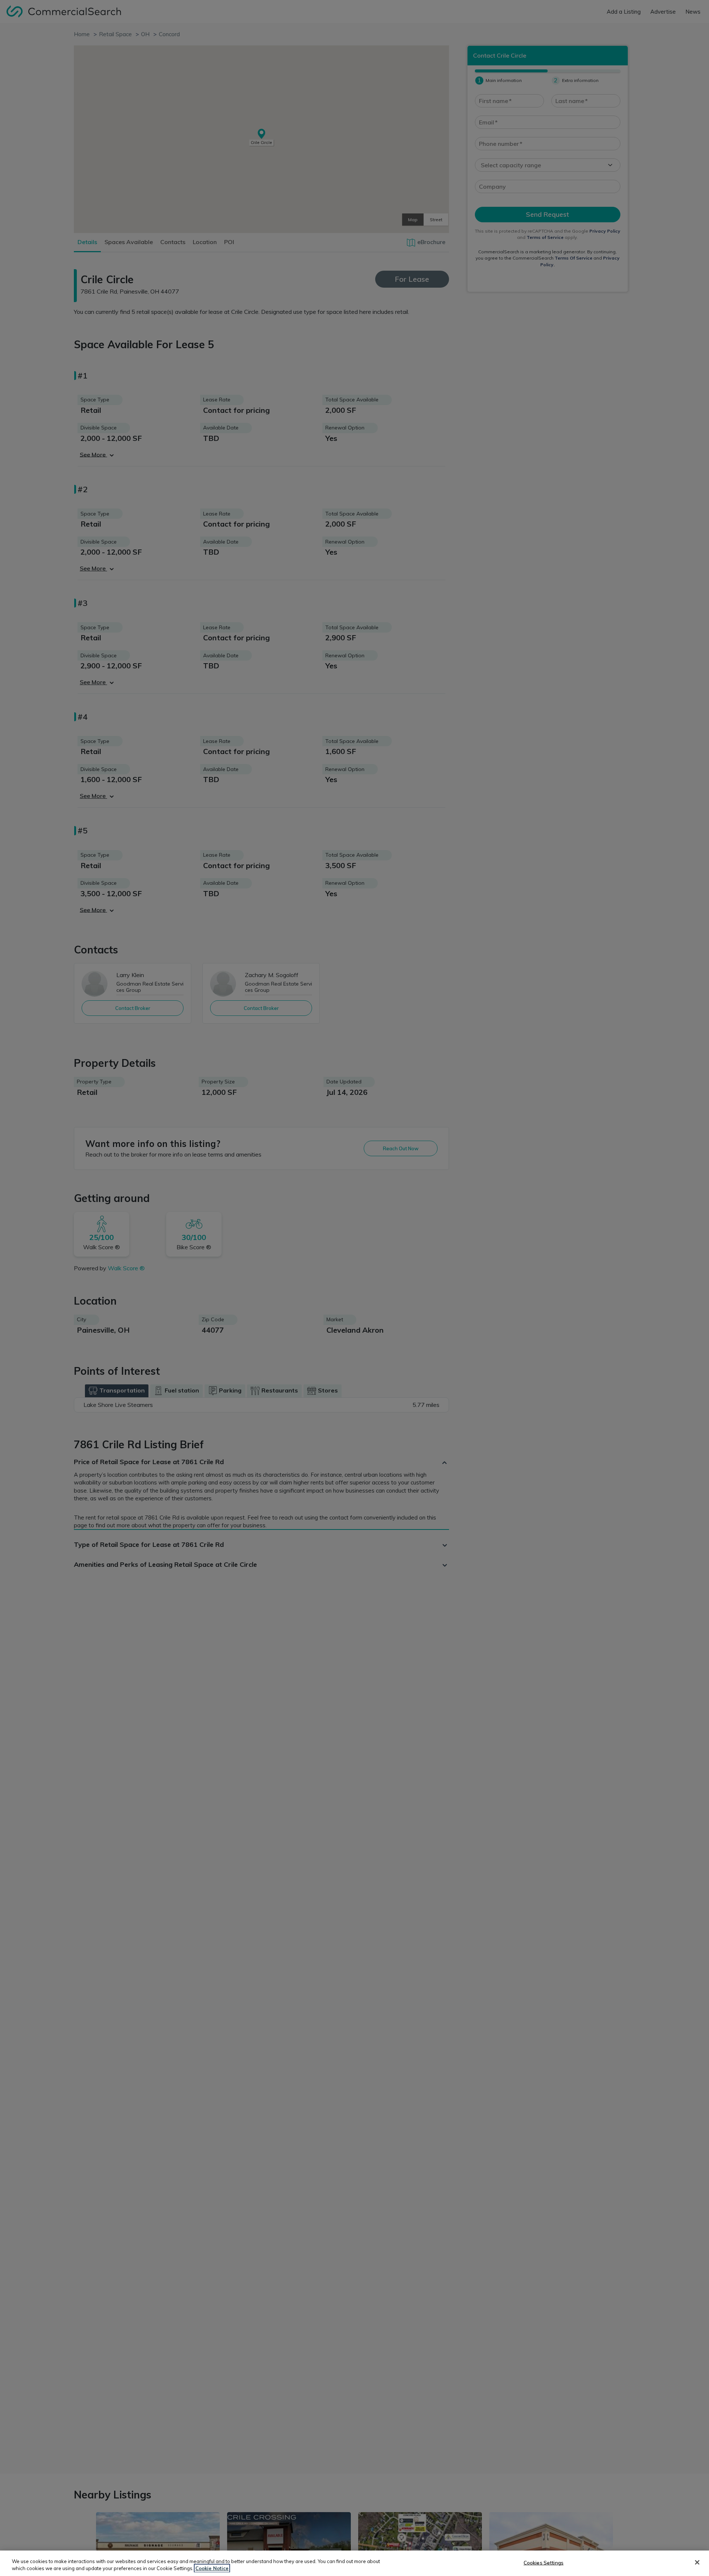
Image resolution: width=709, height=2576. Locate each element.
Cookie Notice (212, 2568)
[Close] (697, 2562)
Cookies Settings (544, 2563)
